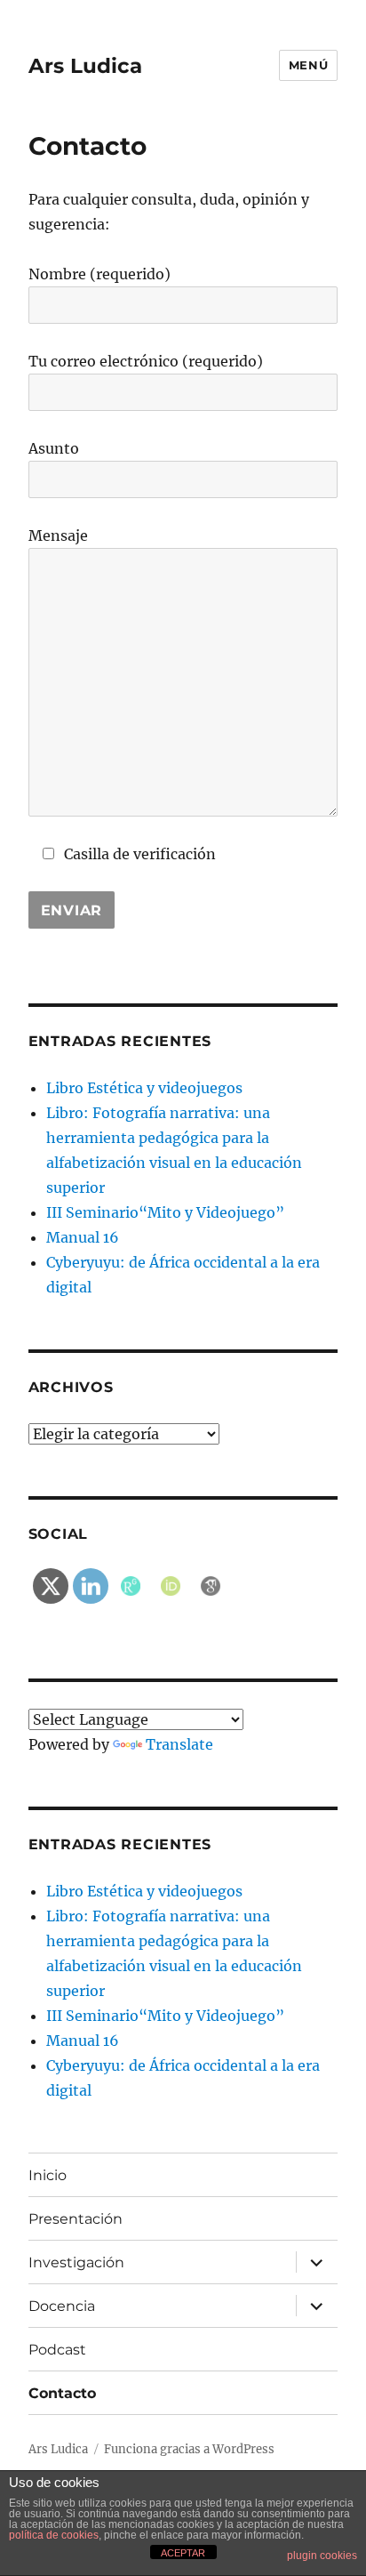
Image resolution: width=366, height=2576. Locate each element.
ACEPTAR (183, 2553)
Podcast (57, 2350)
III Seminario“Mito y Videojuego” (165, 1212)
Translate (179, 1744)
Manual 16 (83, 1237)
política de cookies (54, 2535)
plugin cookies (322, 2556)
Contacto (62, 2393)
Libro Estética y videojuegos (144, 1088)
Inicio (48, 2175)
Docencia (62, 2306)
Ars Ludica (85, 66)
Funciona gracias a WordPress (189, 2449)
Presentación (76, 2219)
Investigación (76, 2262)
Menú (308, 65)
